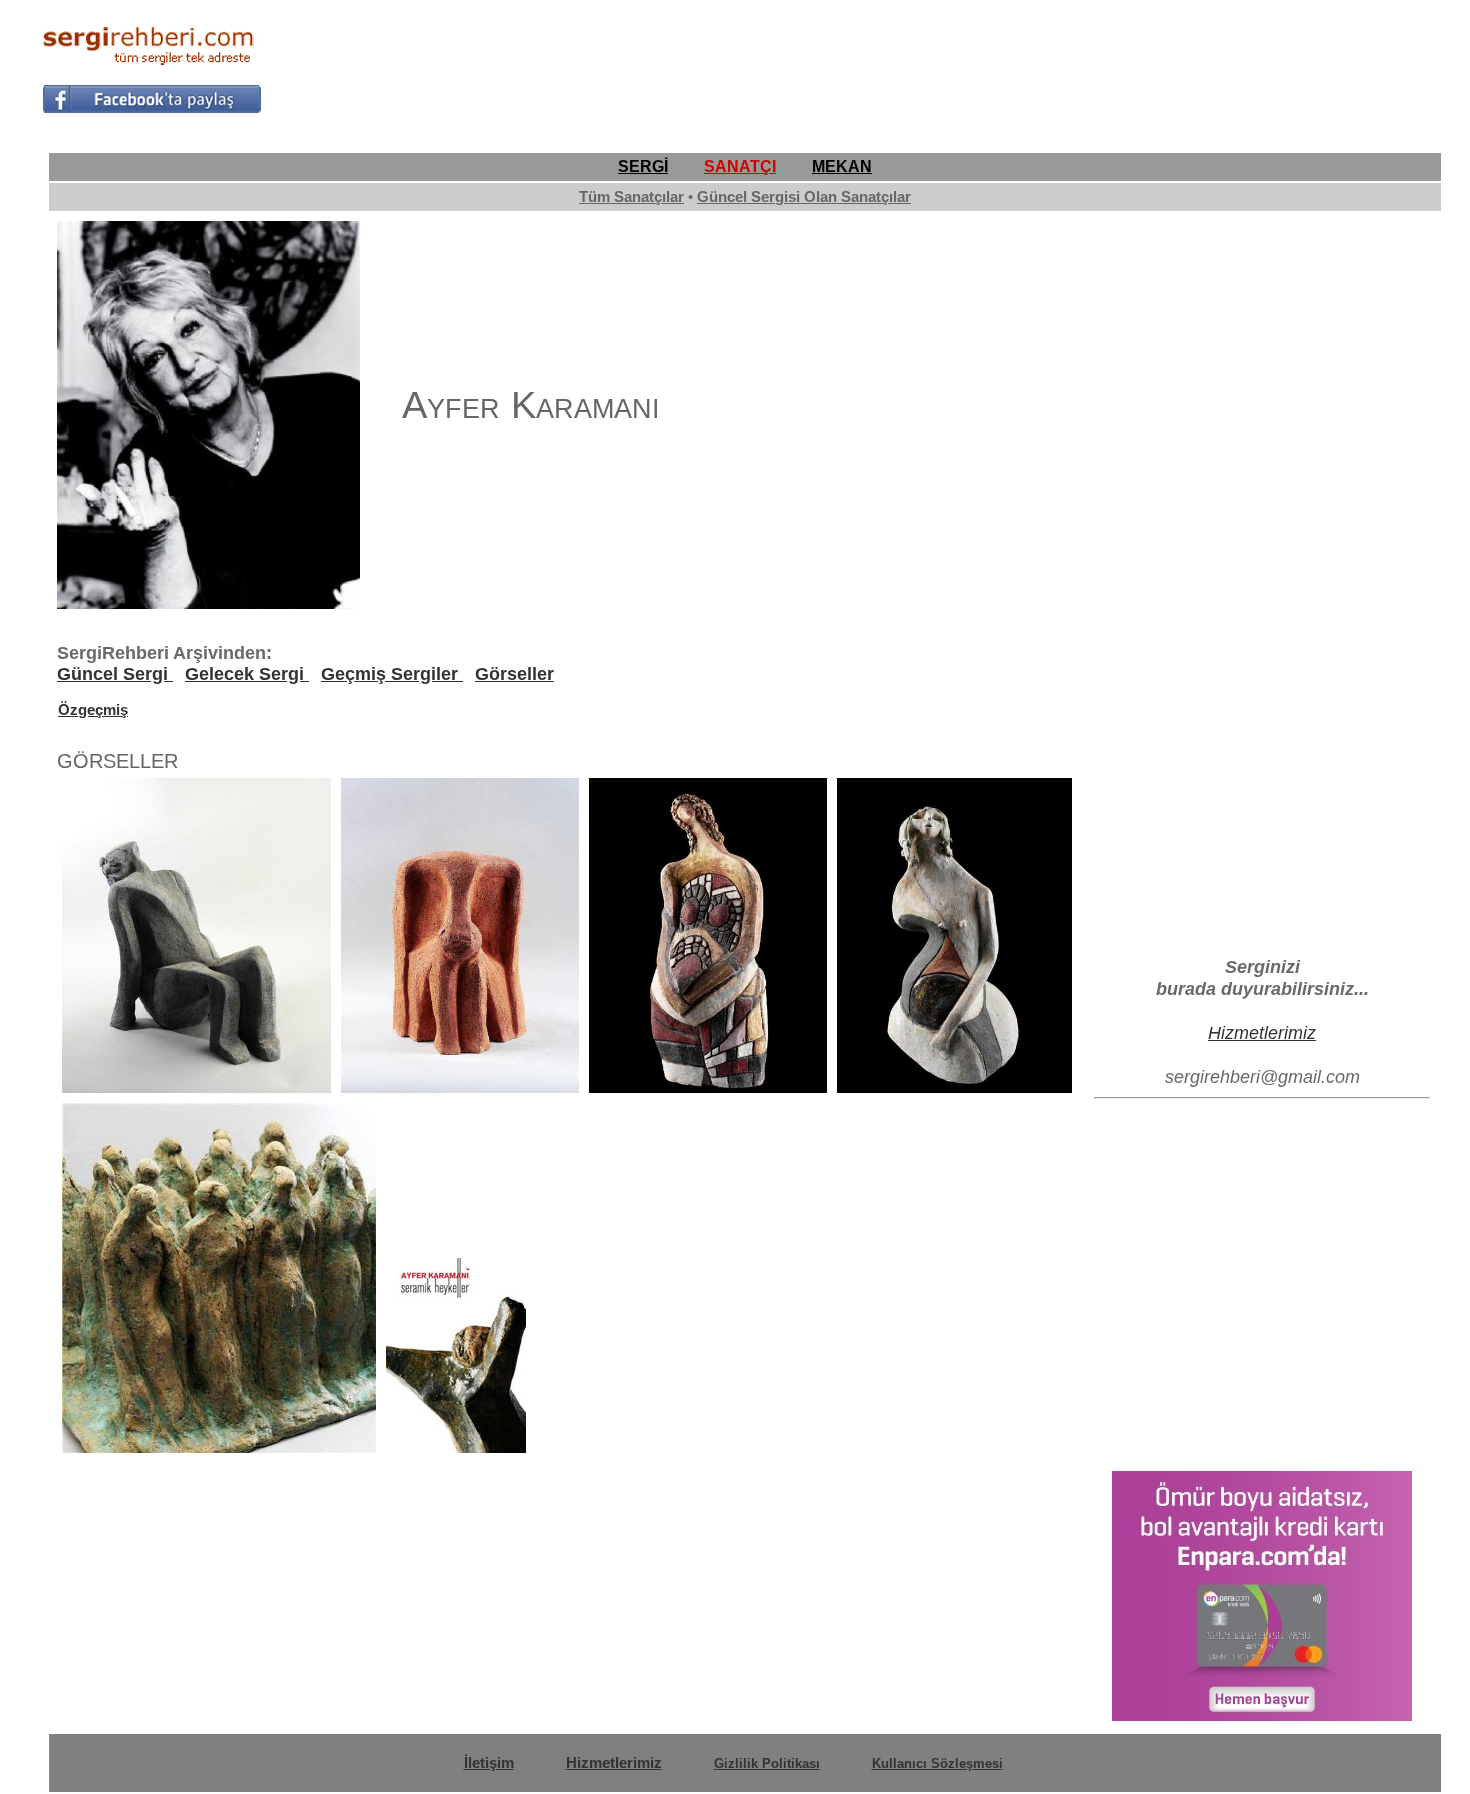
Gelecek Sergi (247, 674)
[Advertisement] (1064, 66)
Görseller (514, 674)
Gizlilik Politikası (767, 1763)
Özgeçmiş (93, 709)
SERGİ (643, 166)
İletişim (489, 1762)
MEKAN (842, 166)
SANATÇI (740, 166)
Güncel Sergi (115, 674)
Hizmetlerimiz (1262, 1032)
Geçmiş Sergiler (392, 674)
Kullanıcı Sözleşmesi (937, 1763)
